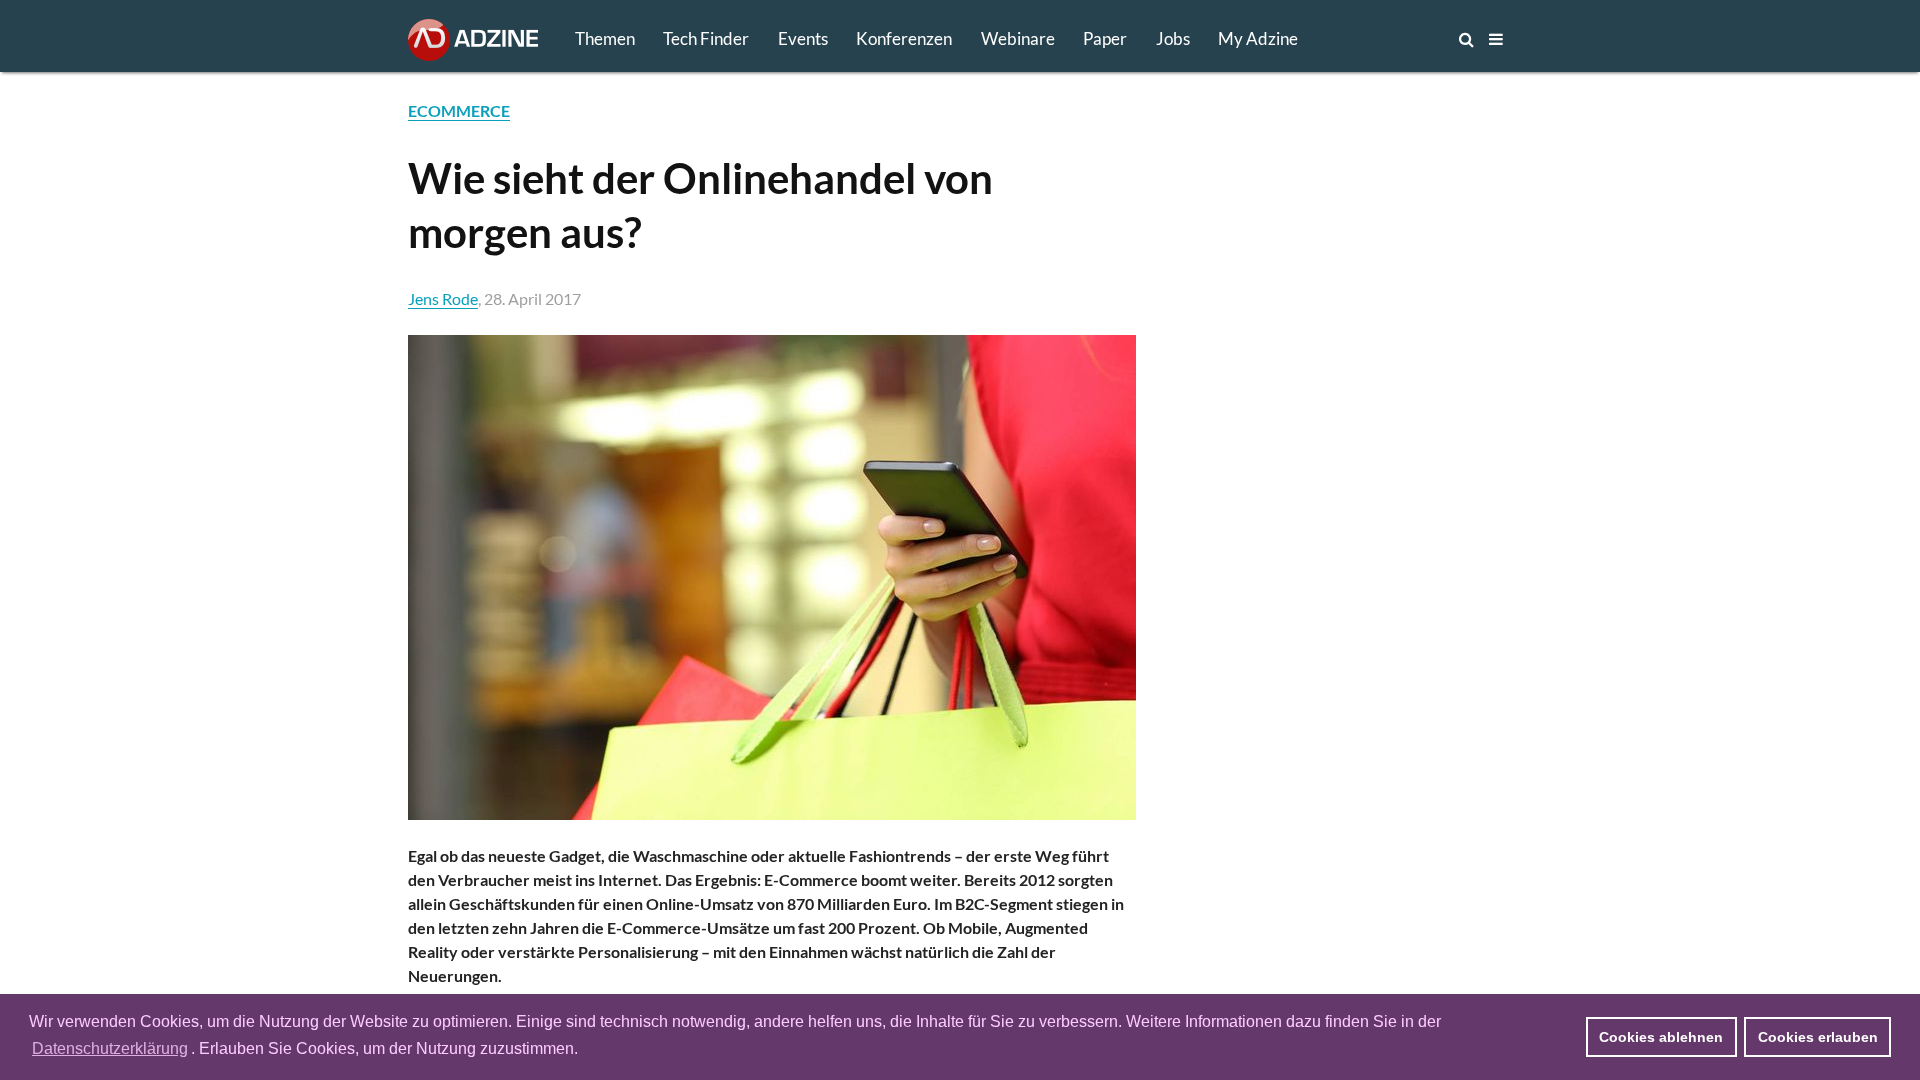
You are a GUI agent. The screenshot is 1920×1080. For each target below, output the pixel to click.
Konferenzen (904, 38)
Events (803, 38)
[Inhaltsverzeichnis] (1496, 39)
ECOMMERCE (459, 110)
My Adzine (1258, 38)
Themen (605, 38)
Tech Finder (706, 38)
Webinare (1018, 38)
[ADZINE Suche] (1400, 39)
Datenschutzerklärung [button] (110, 1048)
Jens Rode (443, 298)
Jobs (1173, 38)
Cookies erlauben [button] (1818, 1037)
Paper (1105, 38)
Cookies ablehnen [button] (1661, 1037)
